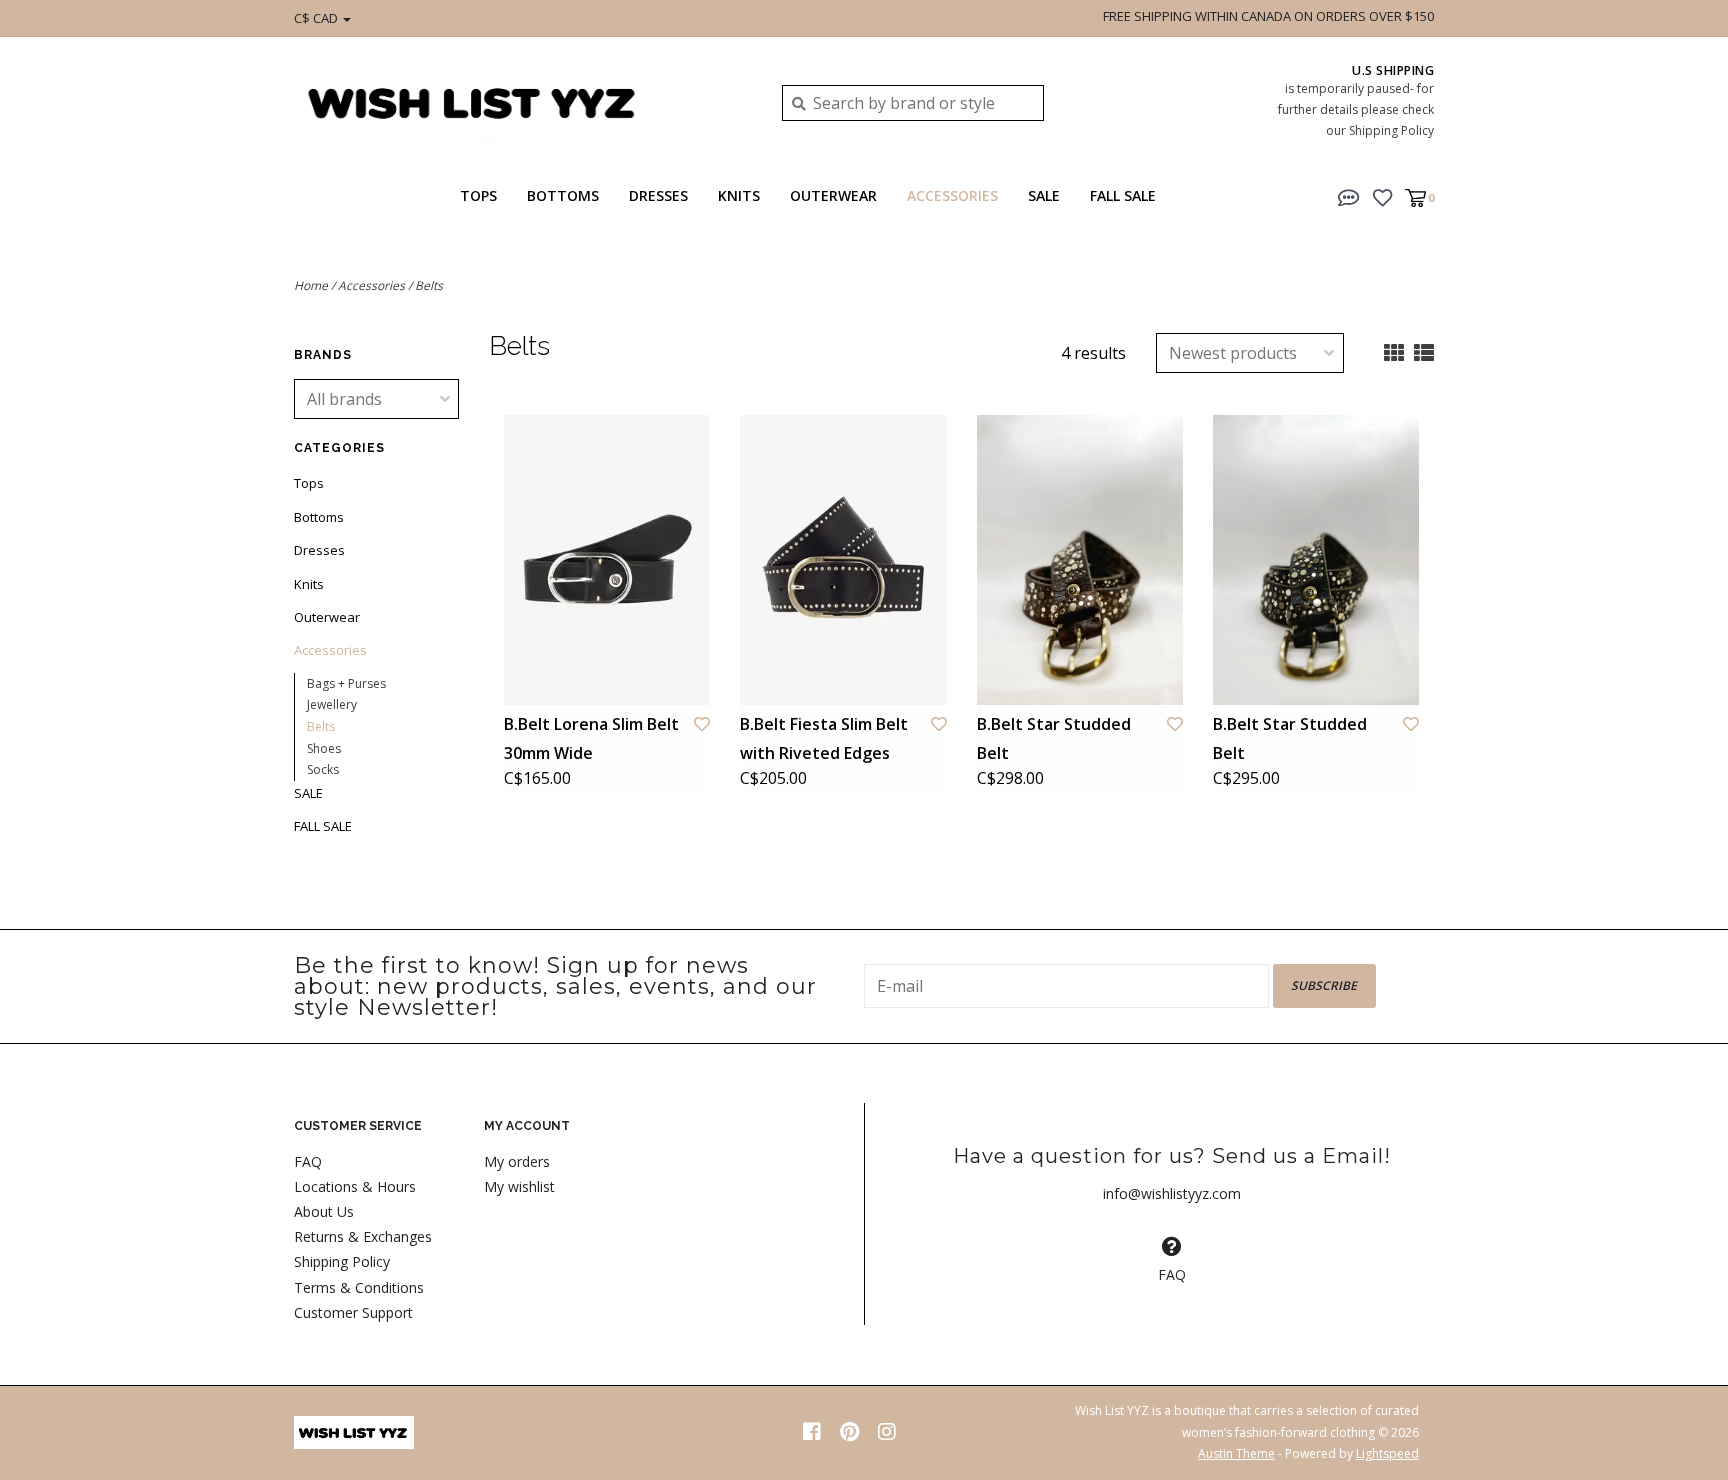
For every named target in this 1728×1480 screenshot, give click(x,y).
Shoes (324, 748)
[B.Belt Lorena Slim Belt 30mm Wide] (607, 559)
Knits (739, 195)
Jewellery (332, 704)
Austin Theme (1236, 1453)
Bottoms (563, 195)
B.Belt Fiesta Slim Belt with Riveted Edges (824, 738)
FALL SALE (1123, 195)
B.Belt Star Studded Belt (1054, 738)
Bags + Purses (346, 683)
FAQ (308, 1161)
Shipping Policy (342, 1261)
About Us (324, 1211)
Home (311, 285)
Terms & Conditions (359, 1287)
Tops (478, 195)
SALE (1044, 195)
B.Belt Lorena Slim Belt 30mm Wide (591, 738)
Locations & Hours (355, 1186)
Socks (323, 769)
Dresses (658, 195)
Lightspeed (1387, 1453)
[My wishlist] (1382, 196)
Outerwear (833, 195)
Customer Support (353, 1312)
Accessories (952, 195)
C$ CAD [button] (317, 18)
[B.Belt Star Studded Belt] (1080, 559)
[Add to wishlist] (702, 724)
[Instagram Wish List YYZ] (887, 1432)
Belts (429, 285)
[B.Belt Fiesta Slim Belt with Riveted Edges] (843, 559)
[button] (1349, 196)
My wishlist (519, 1186)
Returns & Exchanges (363, 1236)
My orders (517, 1161)
